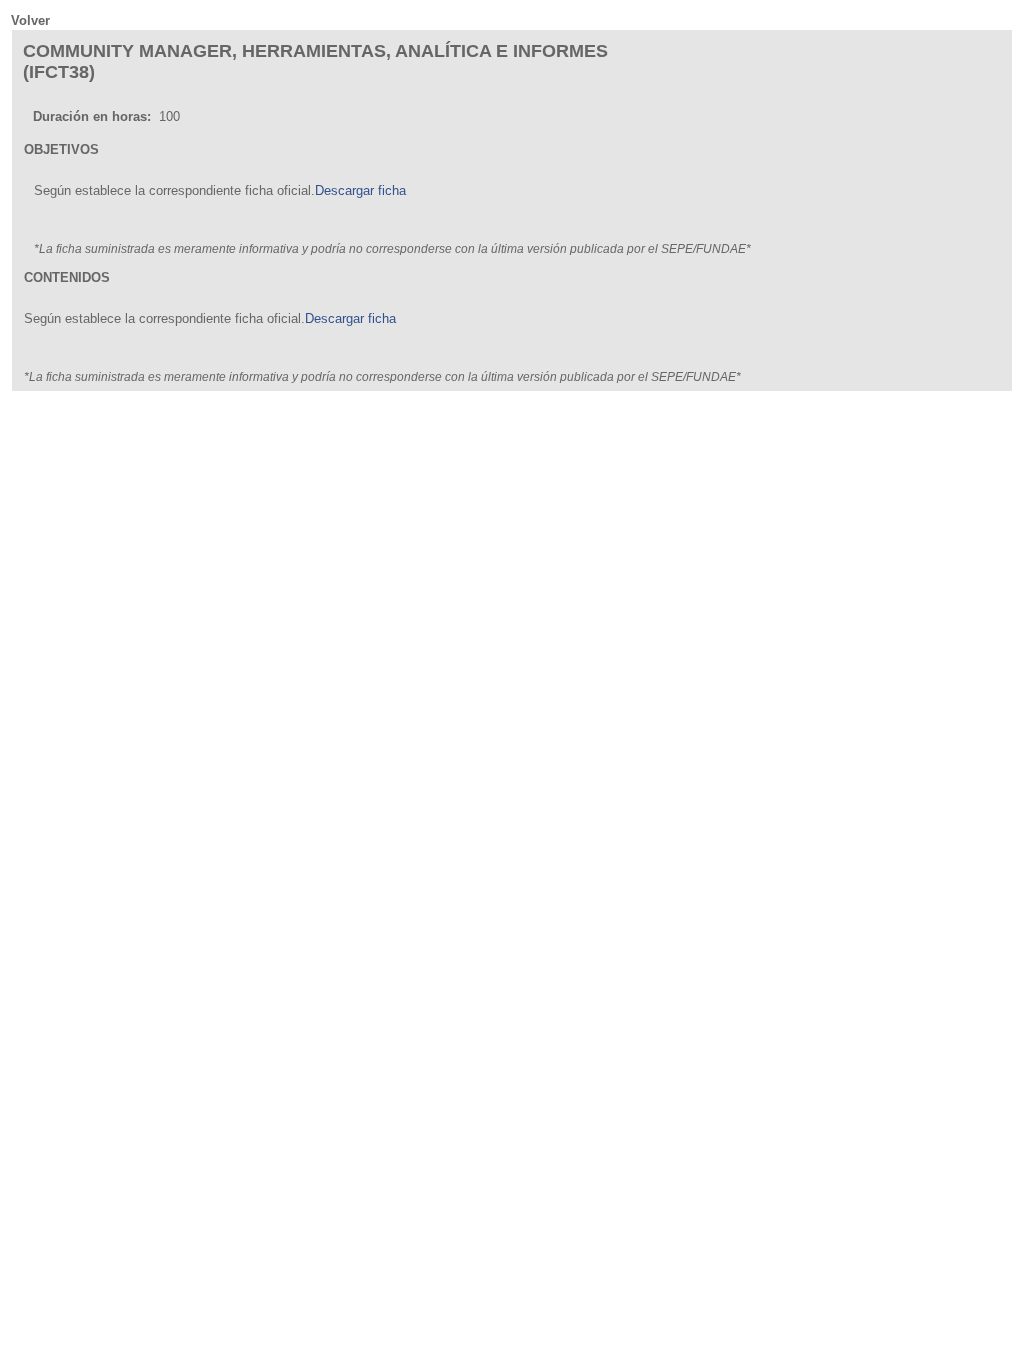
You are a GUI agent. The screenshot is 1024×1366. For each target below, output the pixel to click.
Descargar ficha (360, 190)
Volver (30, 20)
